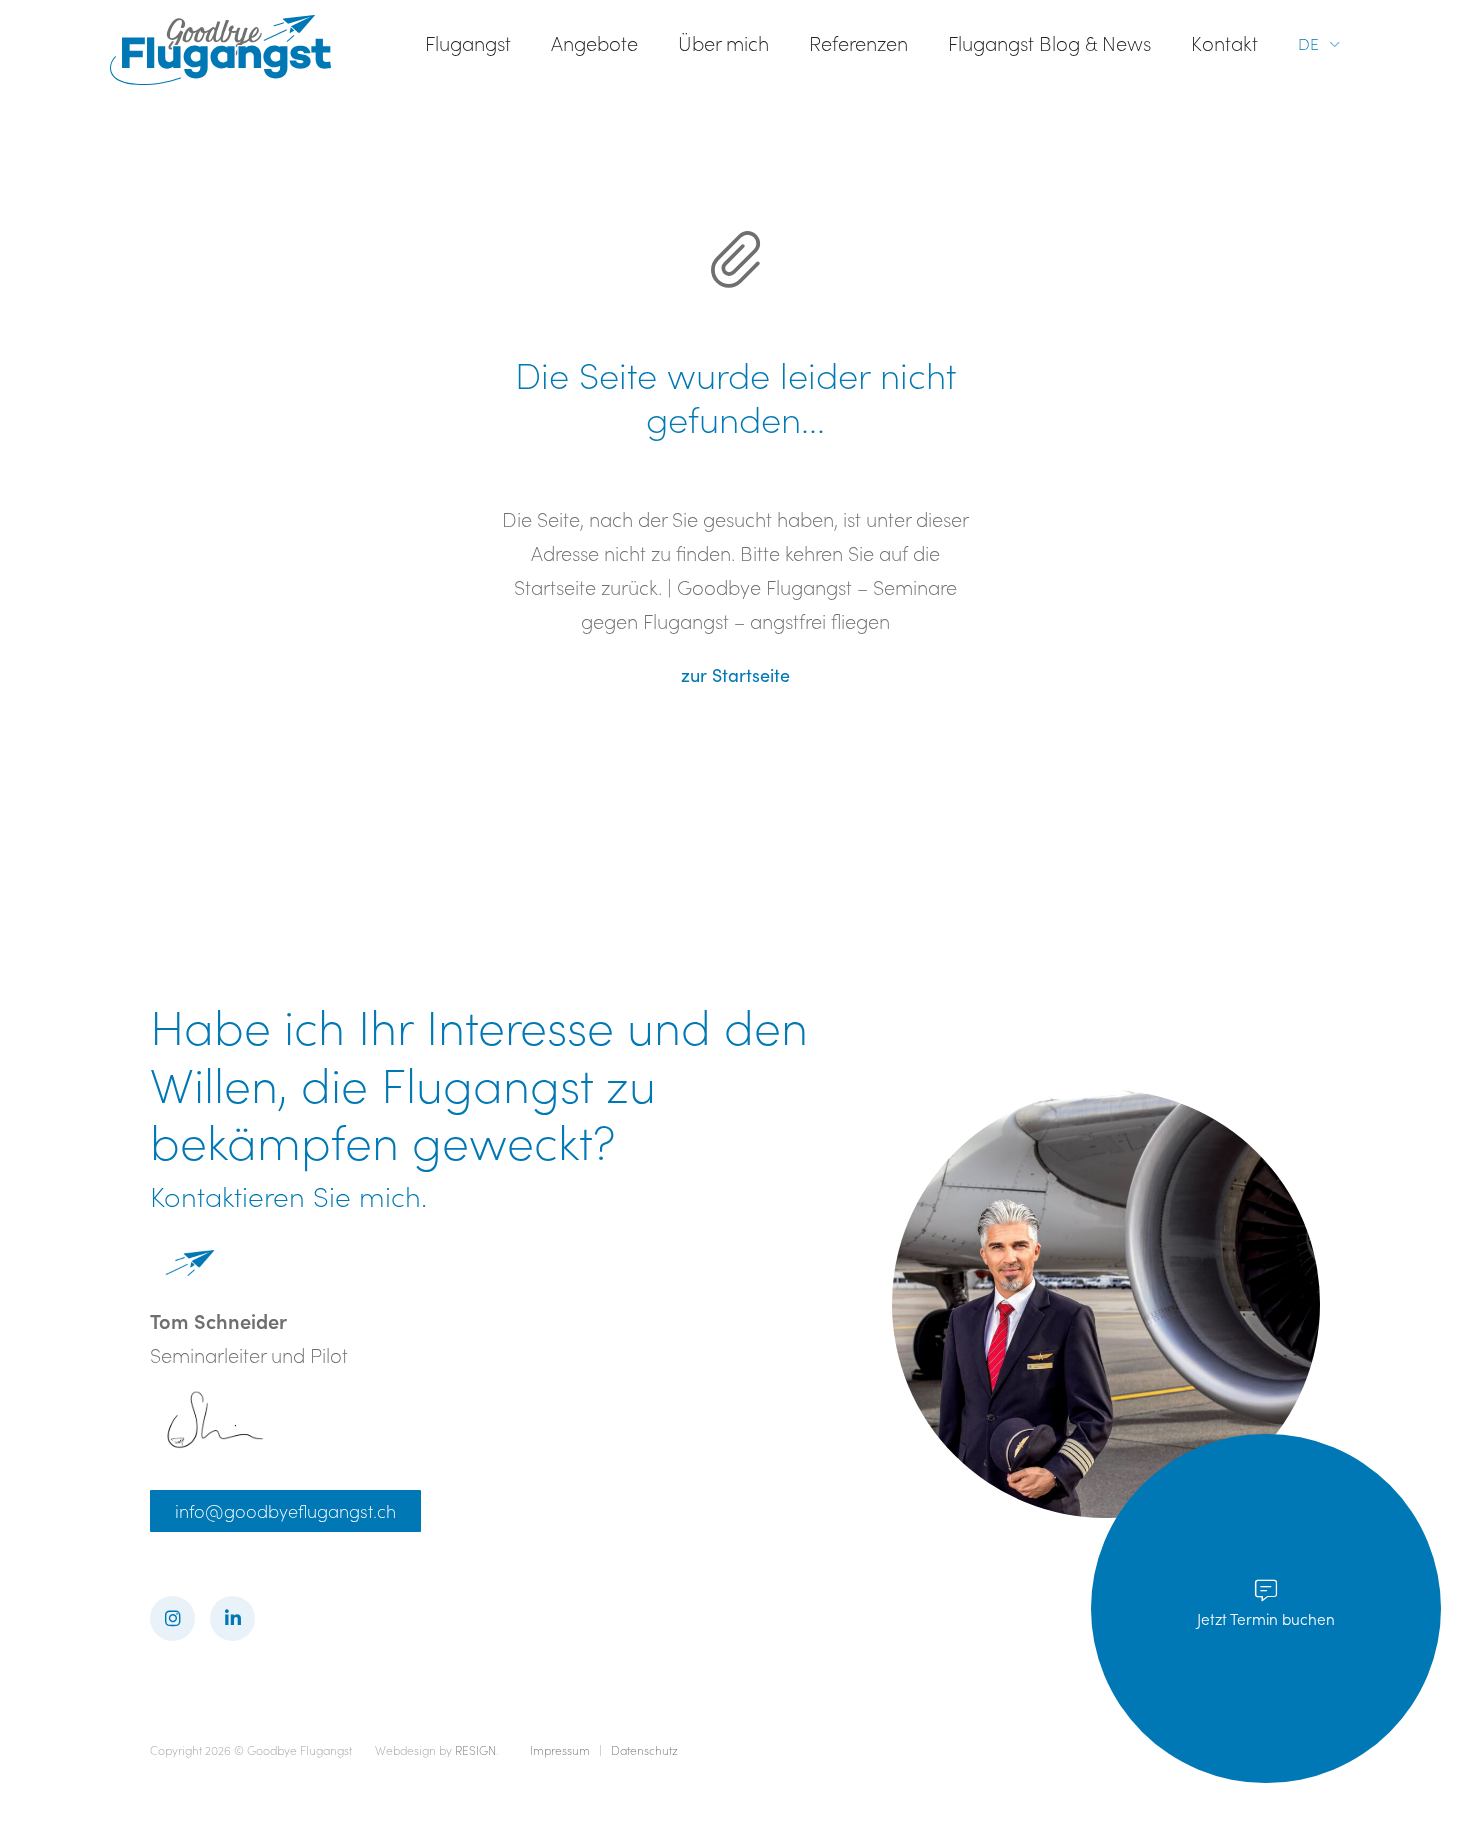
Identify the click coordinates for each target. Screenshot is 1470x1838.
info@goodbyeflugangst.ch (285, 1510)
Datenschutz (644, 1749)
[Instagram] (172, 1618)
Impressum (561, 1749)
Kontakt (1224, 42)
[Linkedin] (232, 1618)
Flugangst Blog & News (1049, 42)
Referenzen (858, 42)
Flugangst (468, 42)
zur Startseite (735, 675)
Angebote (594, 42)
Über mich (723, 42)
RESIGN (475, 1749)
